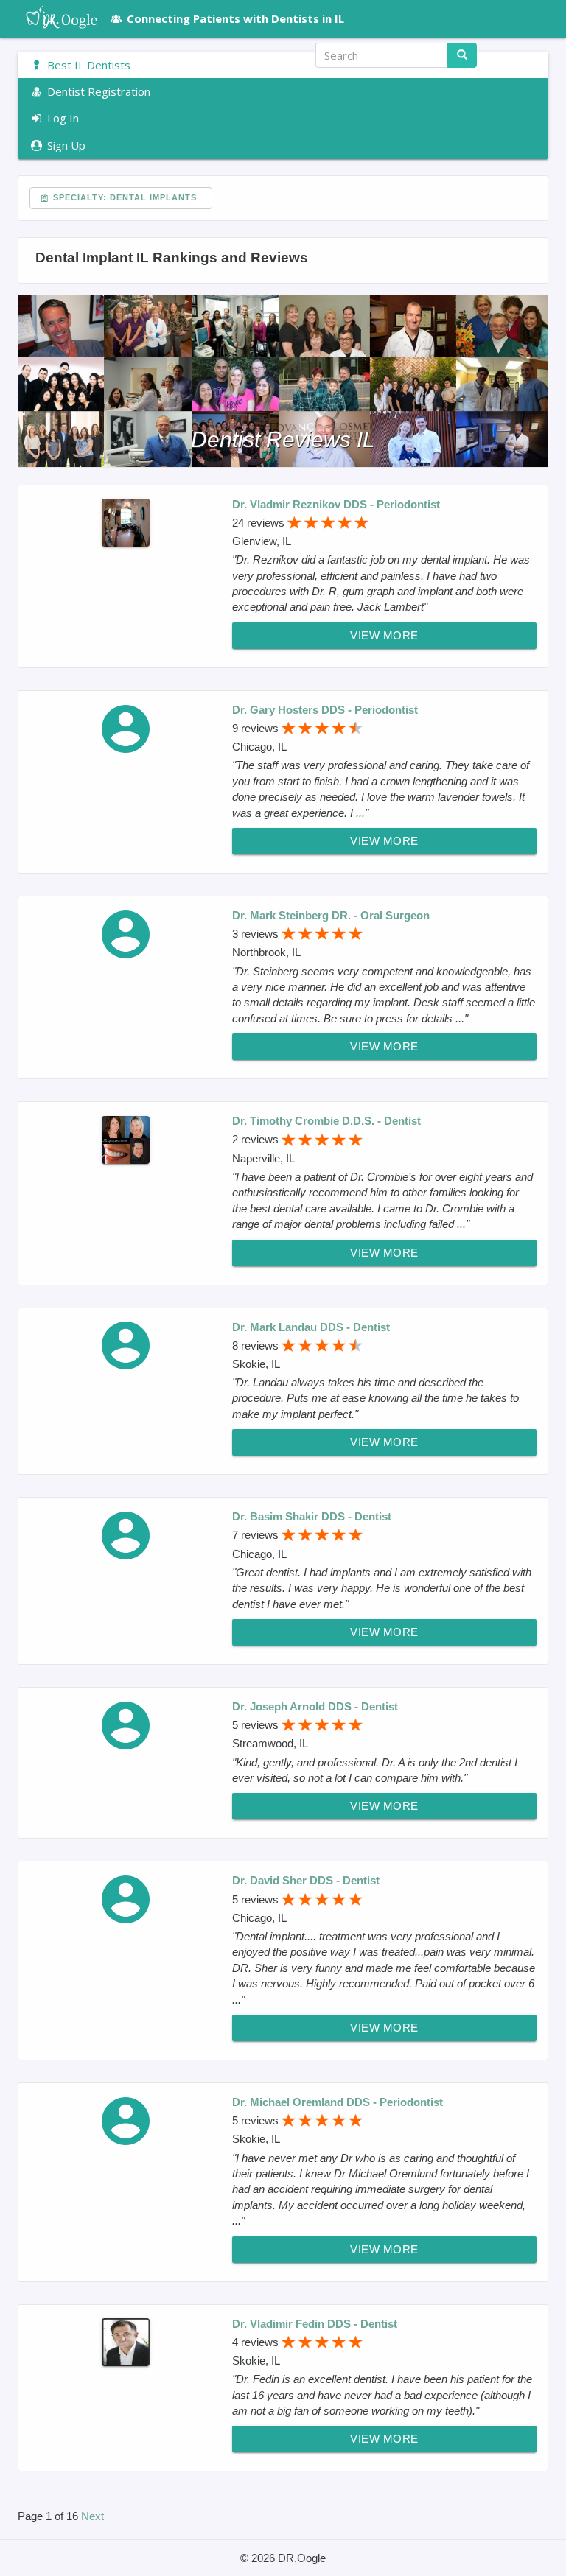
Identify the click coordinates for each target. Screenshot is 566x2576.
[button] (522, 55)
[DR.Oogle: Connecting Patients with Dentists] (54, 18)
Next (92, 2516)
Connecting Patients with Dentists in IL (235, 18)
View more (384, 635)
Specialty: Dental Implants (123, 197)
